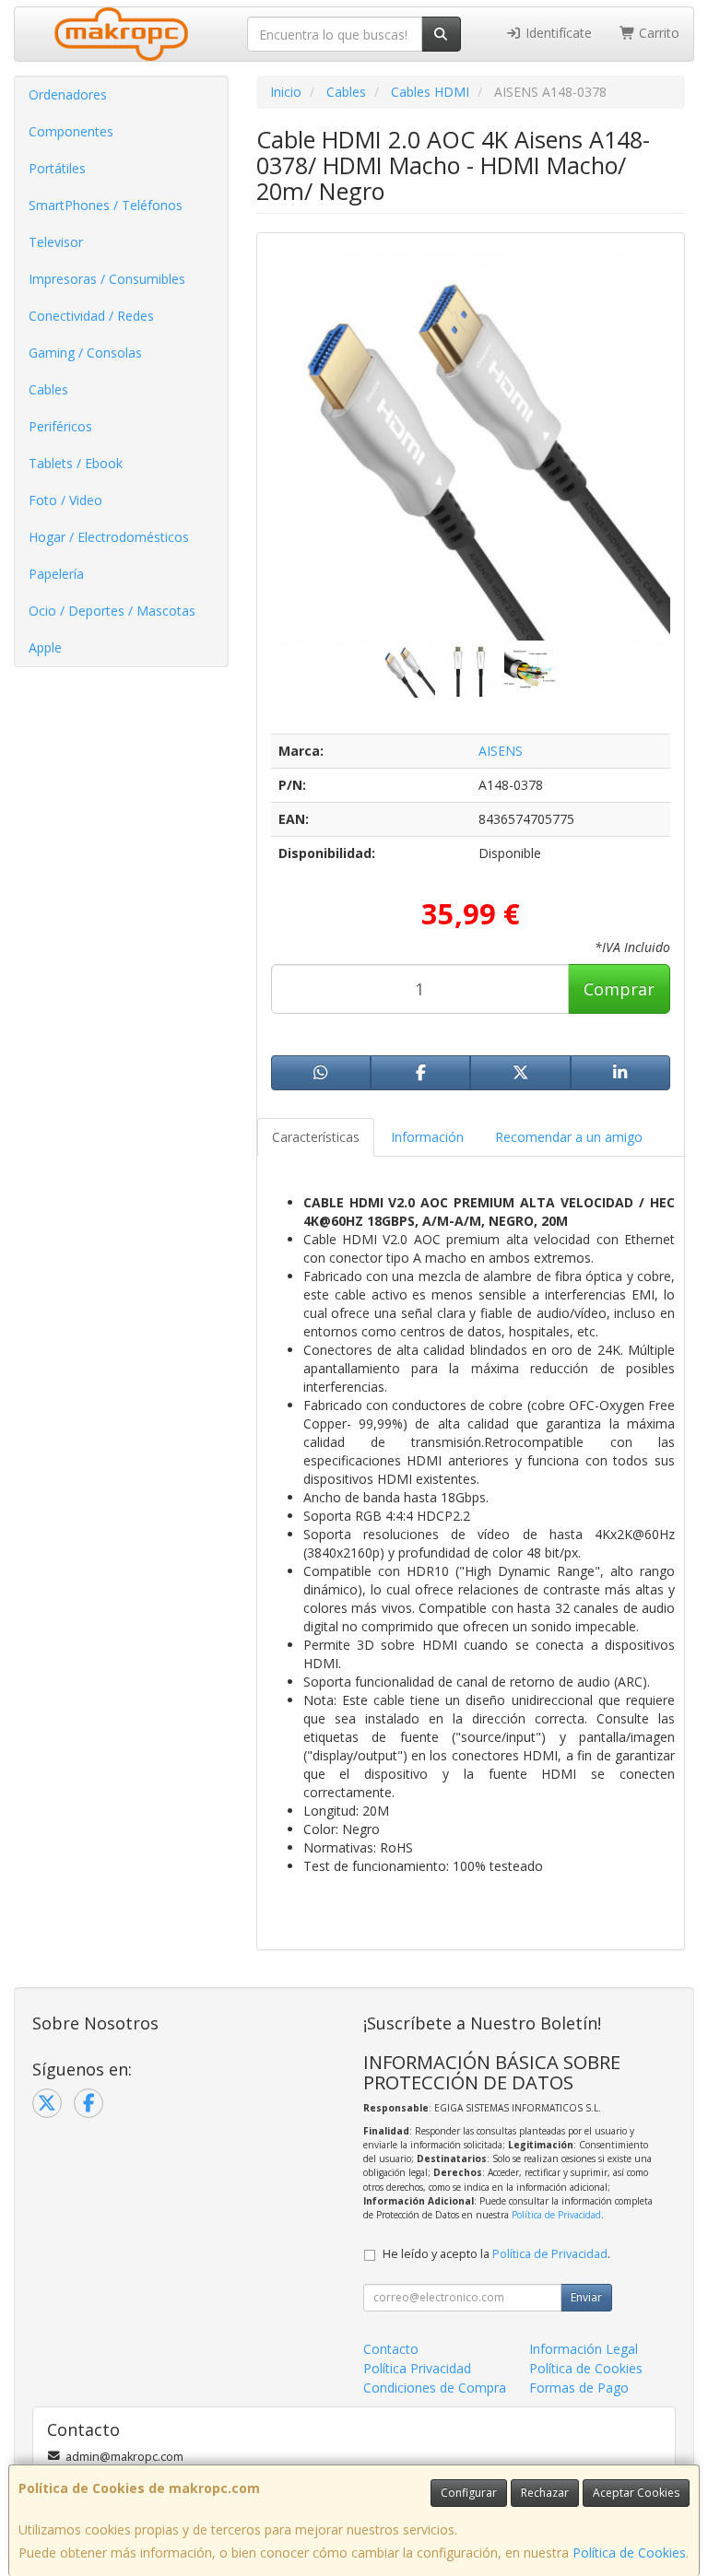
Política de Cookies (629, 2552)
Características (316, 1137)
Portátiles (57, 168)
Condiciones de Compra (435, 2388)
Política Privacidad (417, 2368)
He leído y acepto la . (496, 2254)
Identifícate (557, 33)
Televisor (56, 242)
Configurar (469, 2493)
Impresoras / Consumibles (107, 279)
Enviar (586, 2297)
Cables (48, 389)
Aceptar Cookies (636, 2493)
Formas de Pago (579, 2388)
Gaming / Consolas (85, 353)
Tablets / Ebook (76, 463)
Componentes (71, 131)
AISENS (501, 751)
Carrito (657, 33)
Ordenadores (68, 94)
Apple (45, 647)
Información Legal (584, 2349)
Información (427, 1137)
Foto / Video (65, 500)
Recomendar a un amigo (569, 1137)
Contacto (391, 2349)
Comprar (619, 989)
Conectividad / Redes (91, 316)
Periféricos (60, 426)
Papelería (56, 574)
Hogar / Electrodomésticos (109, 537)
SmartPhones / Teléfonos (106, 205)
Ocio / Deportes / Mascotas (112, 611)
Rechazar (545, 2493)
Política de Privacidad (556, 2215)
